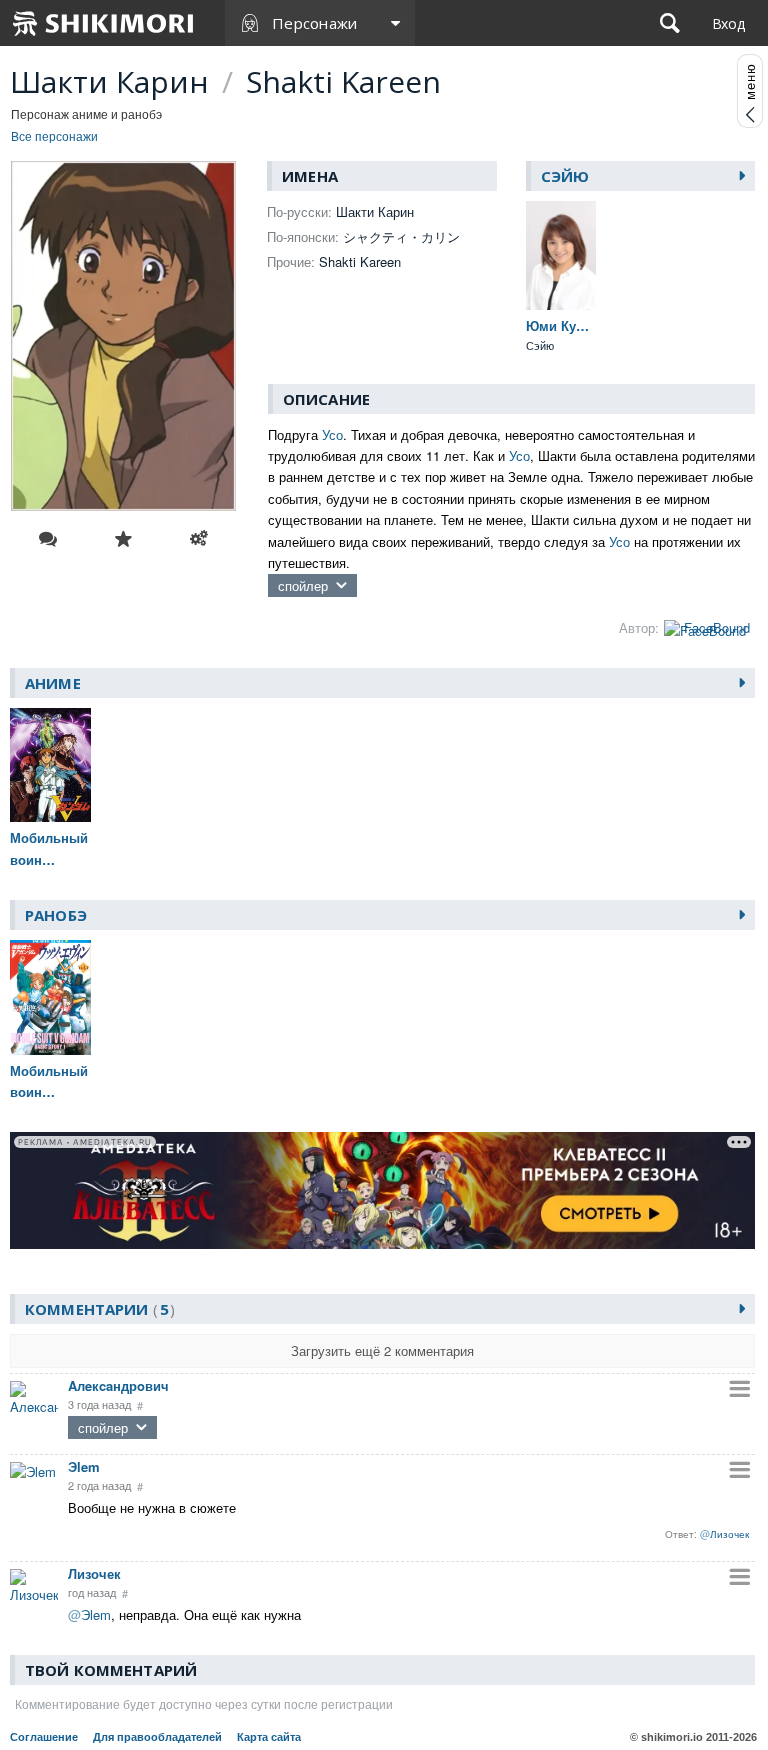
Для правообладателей (157, 1737)
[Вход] (728, 23)
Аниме (53, 683)
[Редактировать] (199, 539)
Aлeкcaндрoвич (118, 1385)
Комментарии (97, 1309)
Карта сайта (269, 1737)
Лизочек (94, 1573)
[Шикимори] (104, 23)
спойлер (303, 585)
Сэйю (565, 176)
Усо (332, 434)
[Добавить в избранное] (124, 539)
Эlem (84, 1466)
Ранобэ (56, 915)
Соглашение (44, 1737)
